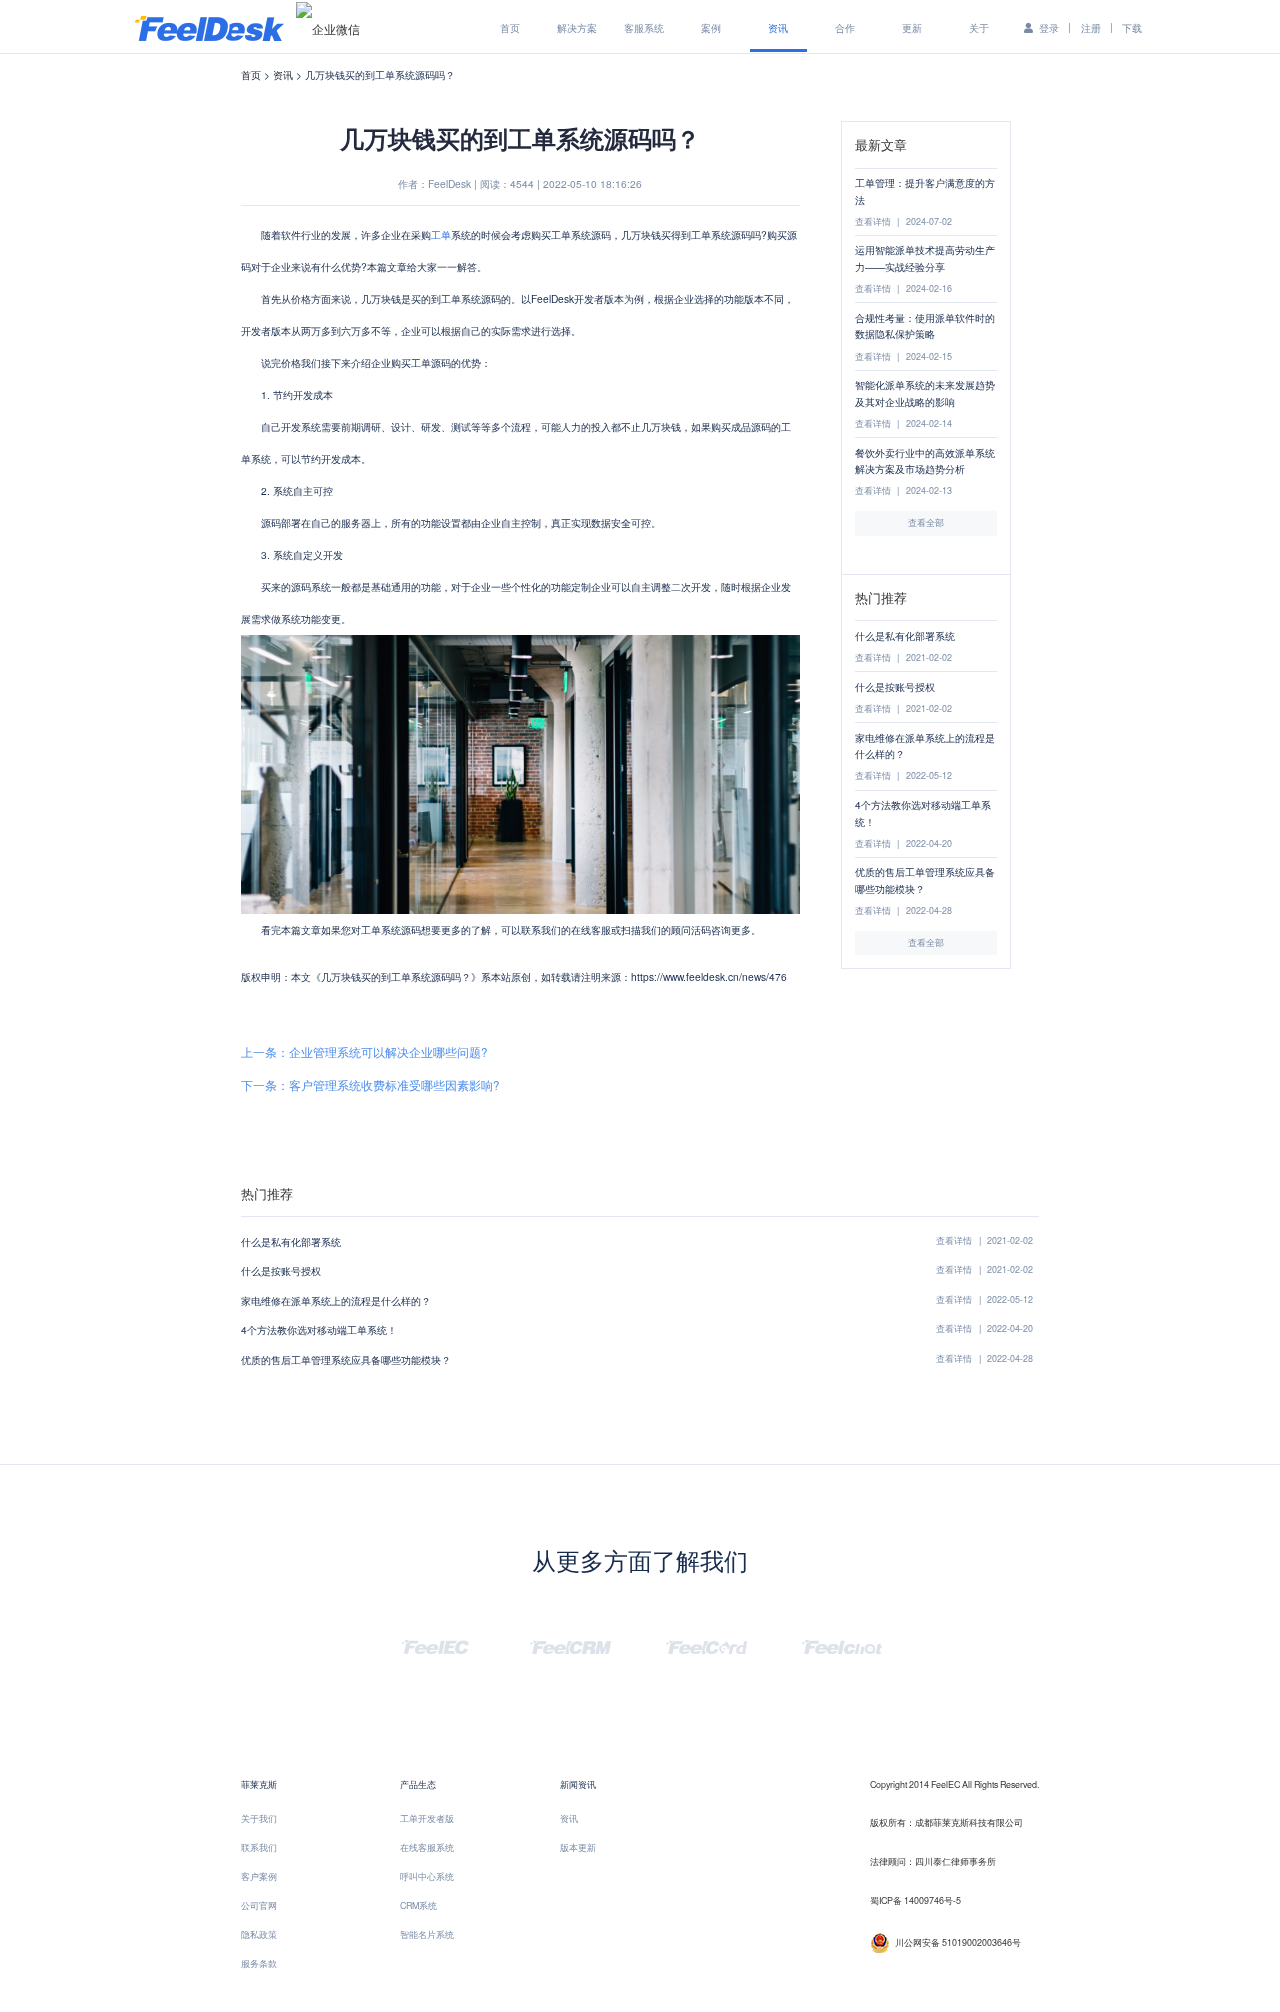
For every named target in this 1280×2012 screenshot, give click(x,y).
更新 (912, 27)
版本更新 (578, 1847)
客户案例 (259, 1876)
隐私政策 (259, 1934)
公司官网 (259, 1905)
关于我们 (259, 1818)
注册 (1091, 27)
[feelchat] (842, 1644)
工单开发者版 (427, 1818)
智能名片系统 (427, 1934)
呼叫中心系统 (427, 1876)
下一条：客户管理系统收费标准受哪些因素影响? (370, 1085)
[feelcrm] (570, 1644)
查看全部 (926, 522)
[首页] (209, 27)
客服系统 (644, 27)
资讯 (778, 27)
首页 (510, 27)
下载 (1132, 27)
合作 (845, 27)
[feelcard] (706, 1644)
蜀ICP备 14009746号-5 (915, 1900)
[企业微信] (328, 28)
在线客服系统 (427, 1847)
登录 (1049, 27)
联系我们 (259, 1847)
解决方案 (577, 27)
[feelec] (435, 1644)
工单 (441, 234)
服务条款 (259, 1963)
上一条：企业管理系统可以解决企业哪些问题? (364, 1052)
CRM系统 (418, 1905)
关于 (979, 27)
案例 (711, 27)
